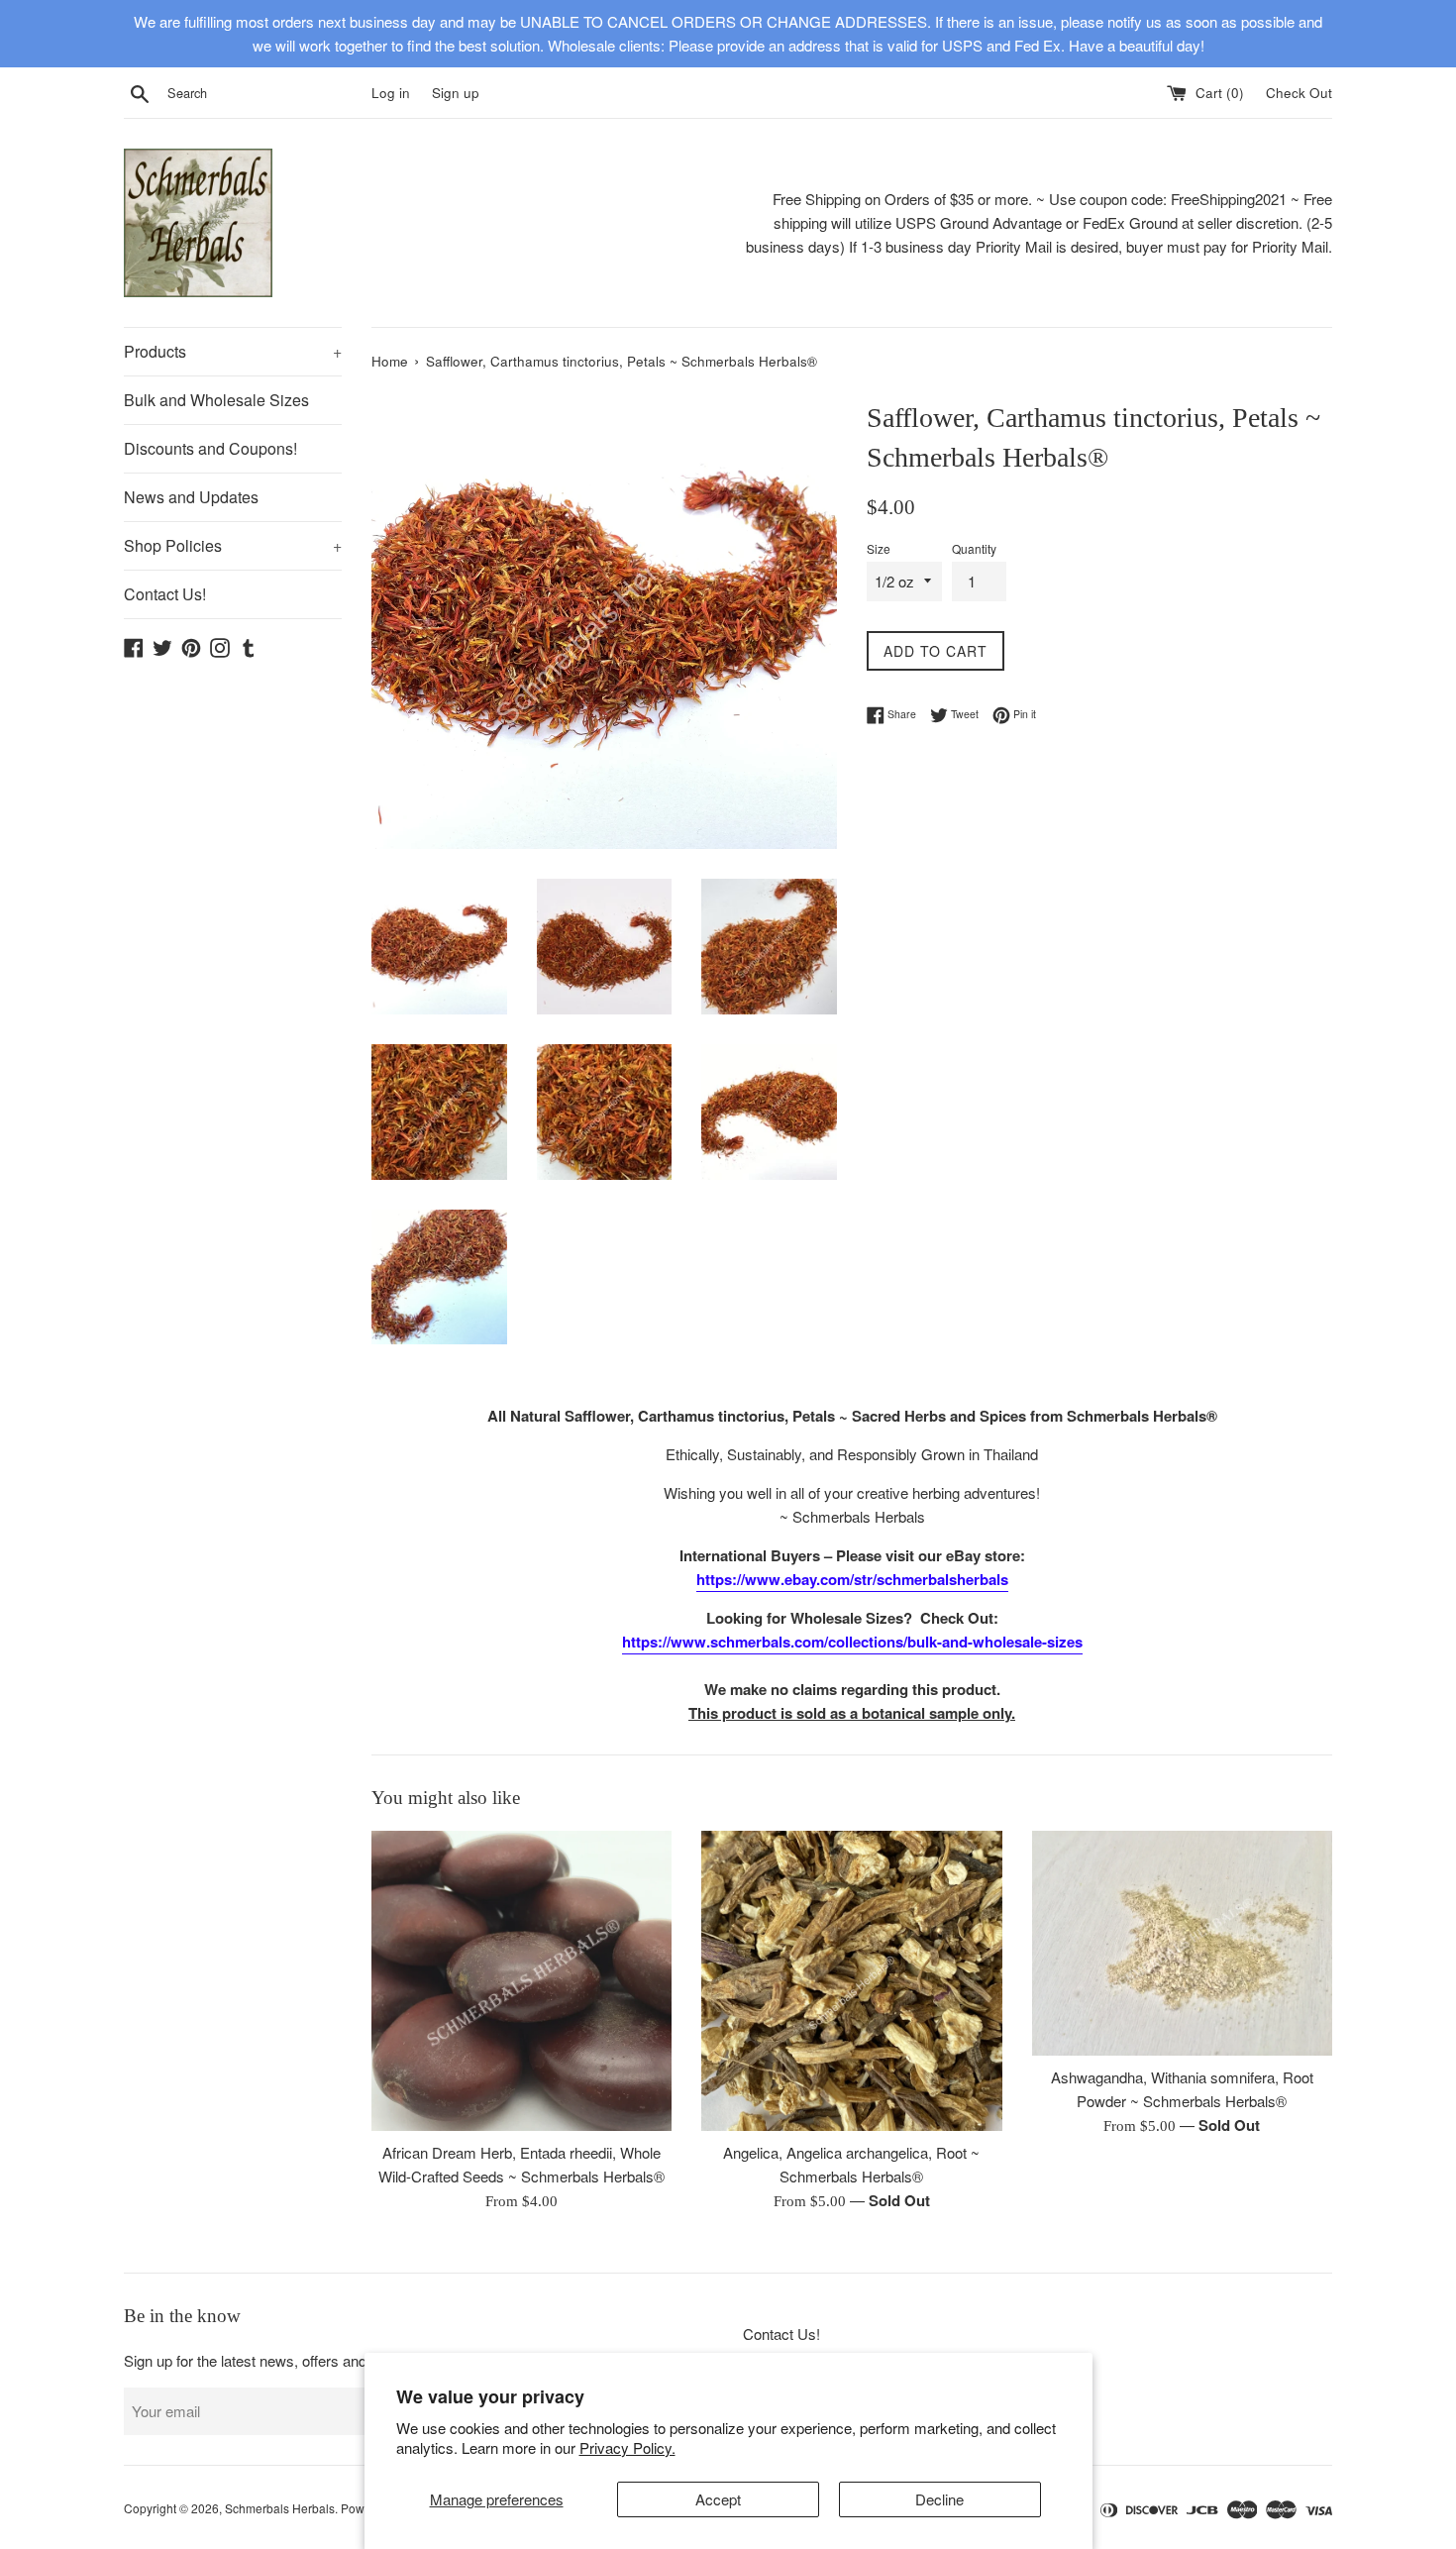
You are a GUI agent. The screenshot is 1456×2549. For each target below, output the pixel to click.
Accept (718, 2499)
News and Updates (191, 497)
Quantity (974, 548)
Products (233, 351)
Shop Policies (233, 545)
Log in (391, 93)
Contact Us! (165, 594)
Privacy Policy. (627, 2447)
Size (879, 548)
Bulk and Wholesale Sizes (216, 400)
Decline (939, 2499)
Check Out (1299, 93)
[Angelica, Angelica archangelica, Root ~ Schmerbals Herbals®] (851, 1981)
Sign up (456, 93)
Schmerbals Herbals (280, 2508)
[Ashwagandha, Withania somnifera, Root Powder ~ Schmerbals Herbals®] (1182, 1943)
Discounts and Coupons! (210, 448)
